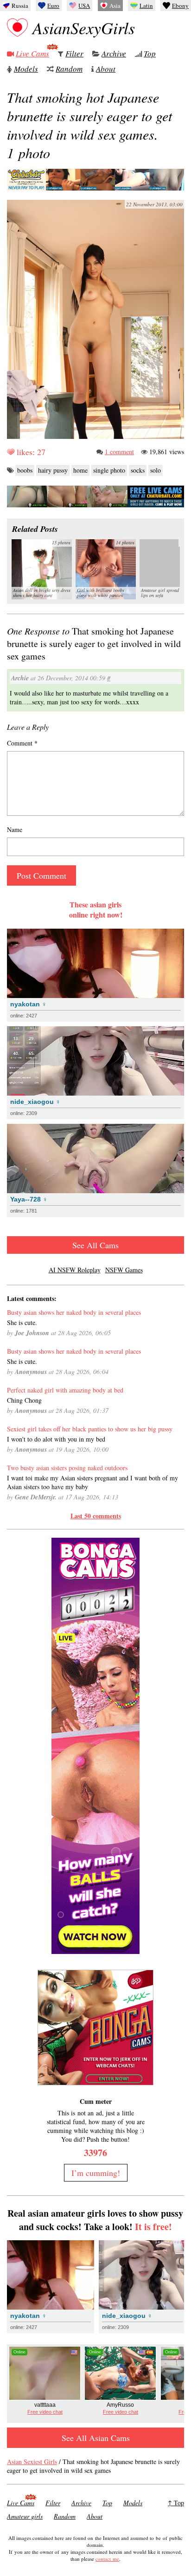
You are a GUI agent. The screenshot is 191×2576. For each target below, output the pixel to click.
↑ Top (176, 2503)
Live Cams (32, 53)
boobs (25, 470)
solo (156, 470)
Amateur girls (25, 2516)
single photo (109, 470)
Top (150, 53)
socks (138, 470)
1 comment (119, 452)
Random (69, 69)
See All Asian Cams (96, 2438)
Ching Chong (24, 1400)
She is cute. (22, 1322)
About (106, 69)
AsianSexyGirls (84, 28)
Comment (22, 743)
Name (15, 829)
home (80, 470)
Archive (114, 53)
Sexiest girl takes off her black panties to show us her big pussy (90, 1429)
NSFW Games (124, 1270)
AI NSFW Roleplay (75, 1270)
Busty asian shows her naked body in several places (74, 1312)
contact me (107, 2559)
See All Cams (95, 1245)
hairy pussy (53, 470)
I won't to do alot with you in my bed (56, 1439)
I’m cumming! (96, 2173)
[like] (11, 452)
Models (26, 69)
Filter (74, 53)
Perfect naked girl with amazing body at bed (65, 1390)
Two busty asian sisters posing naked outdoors (67, 1468)
